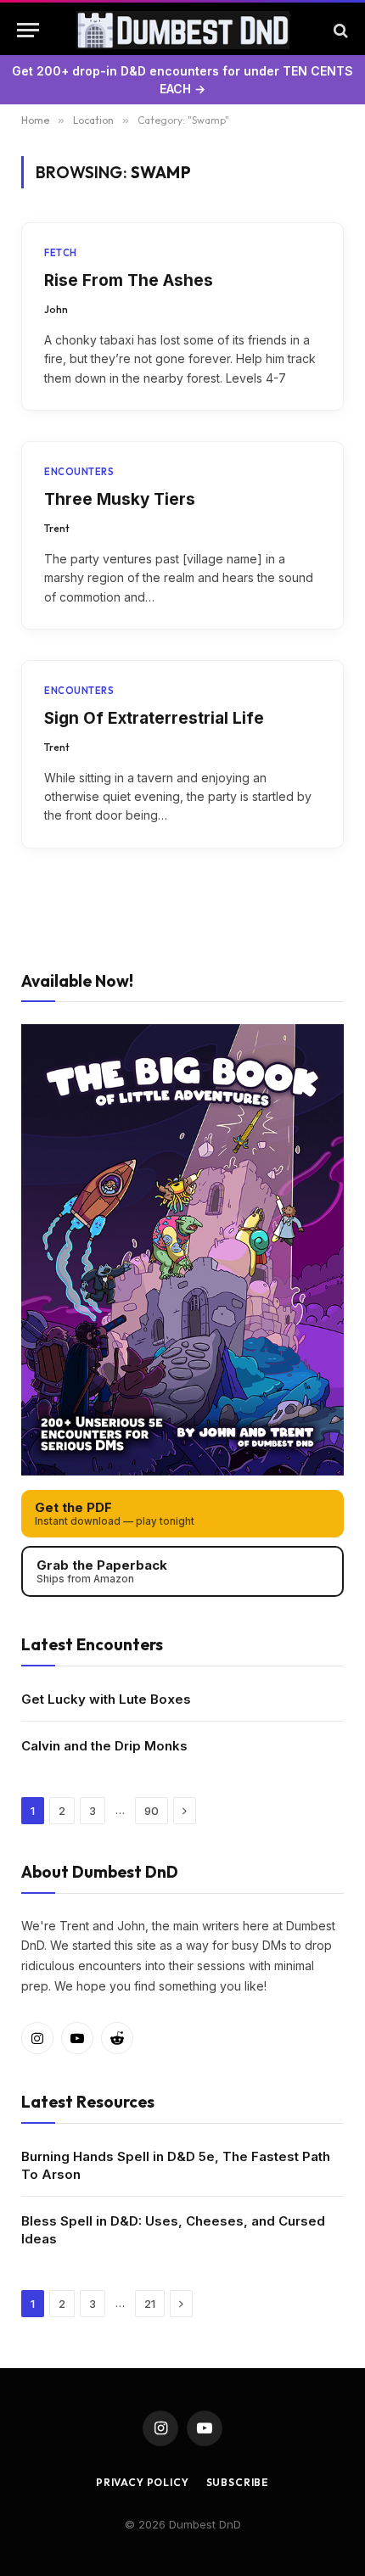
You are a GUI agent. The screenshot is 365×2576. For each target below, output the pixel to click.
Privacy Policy (143, 2482)
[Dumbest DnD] (183, 30)
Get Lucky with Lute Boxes (106, 1699)
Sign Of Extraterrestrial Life (154, 718)
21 (150, 2304)
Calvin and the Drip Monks (104, 1746)
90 (152, 1811)
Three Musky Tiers (120, 499)
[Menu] (28, 30)
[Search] (339, 30)
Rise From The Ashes (129, 280)
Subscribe (238, 2482)
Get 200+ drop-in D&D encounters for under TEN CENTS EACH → (182, 80)
